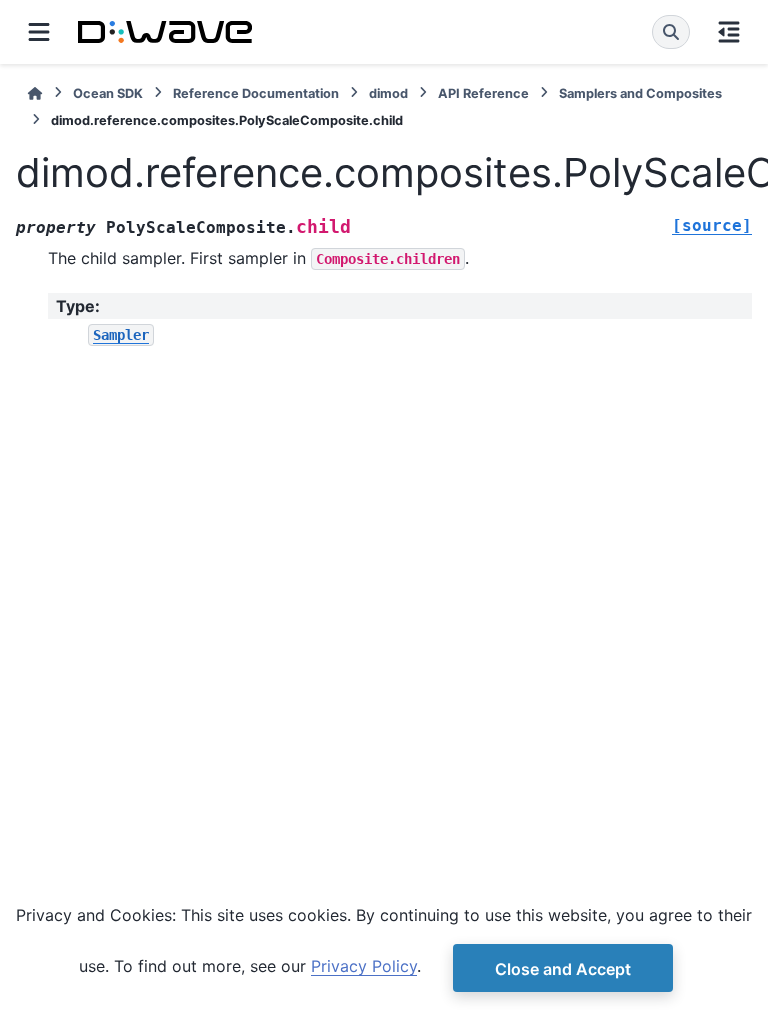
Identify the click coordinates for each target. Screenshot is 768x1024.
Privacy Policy (364, 966)
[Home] (35, 93)
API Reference (483, 93)
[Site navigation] (39, 32)
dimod (388, 93)
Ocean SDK (108, 93)
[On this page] (729, 32)
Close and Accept (563, 969)
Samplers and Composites (640, 93)
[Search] (671, 32)
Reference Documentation (256, 93)
